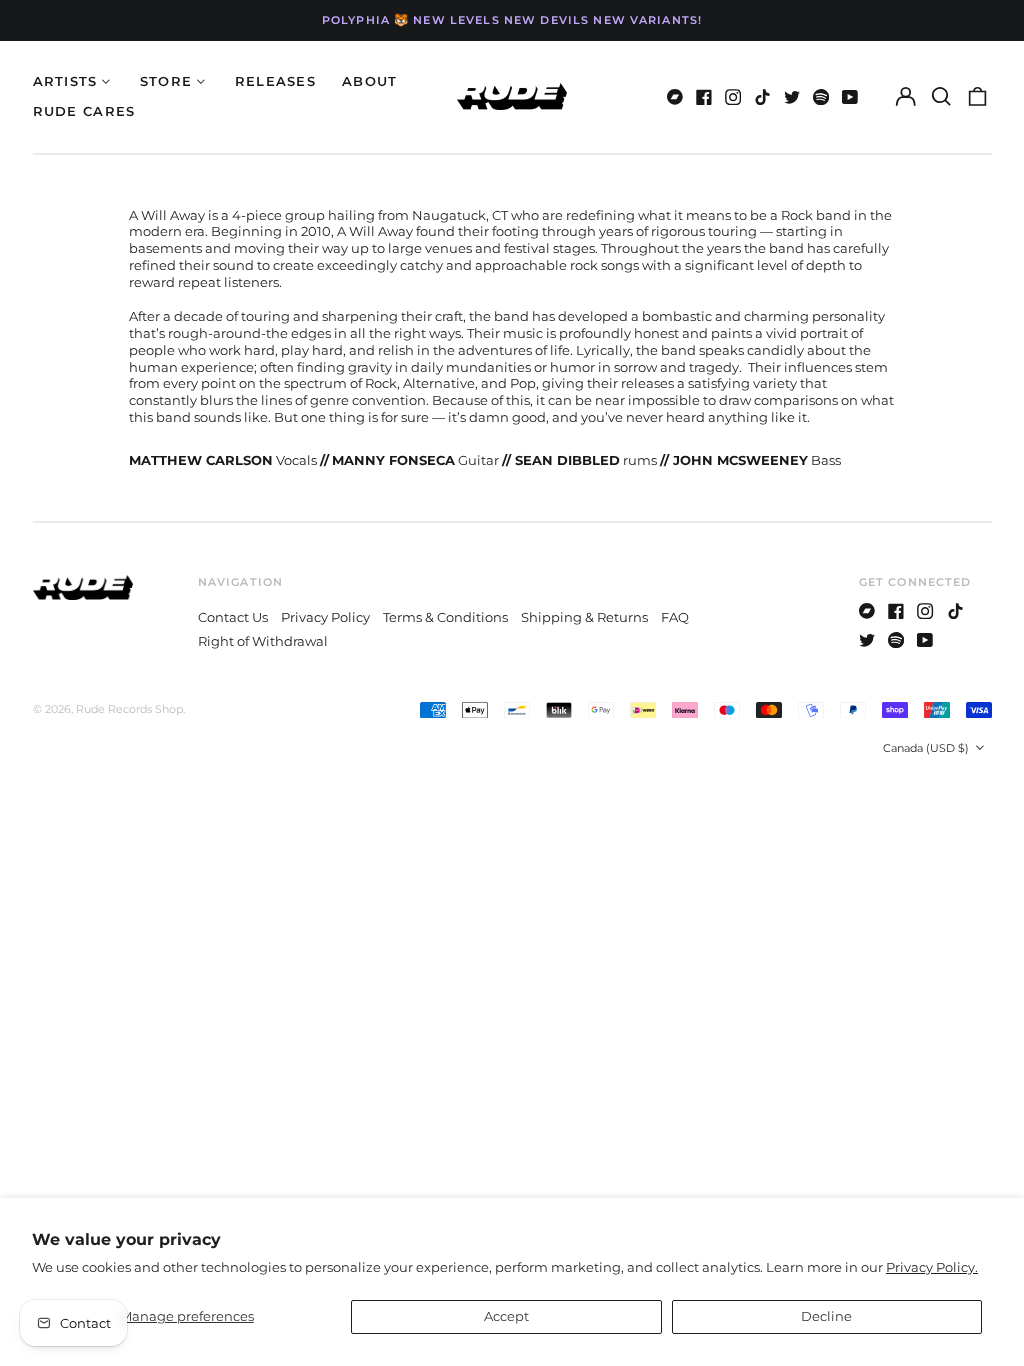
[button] (941, 96)
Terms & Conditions (445, 617)
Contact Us (233, 617)
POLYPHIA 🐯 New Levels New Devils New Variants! (512, 20)
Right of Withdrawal (263, 641)
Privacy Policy (325, 617)
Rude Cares (84, 111)
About (370, 81)
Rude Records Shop (129, 709)
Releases (275, 81)
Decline (826, 1316)
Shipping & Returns (584, 617)
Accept (506, 1316)
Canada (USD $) (927, 748)
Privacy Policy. (932, 1267)
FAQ (675, 617)
